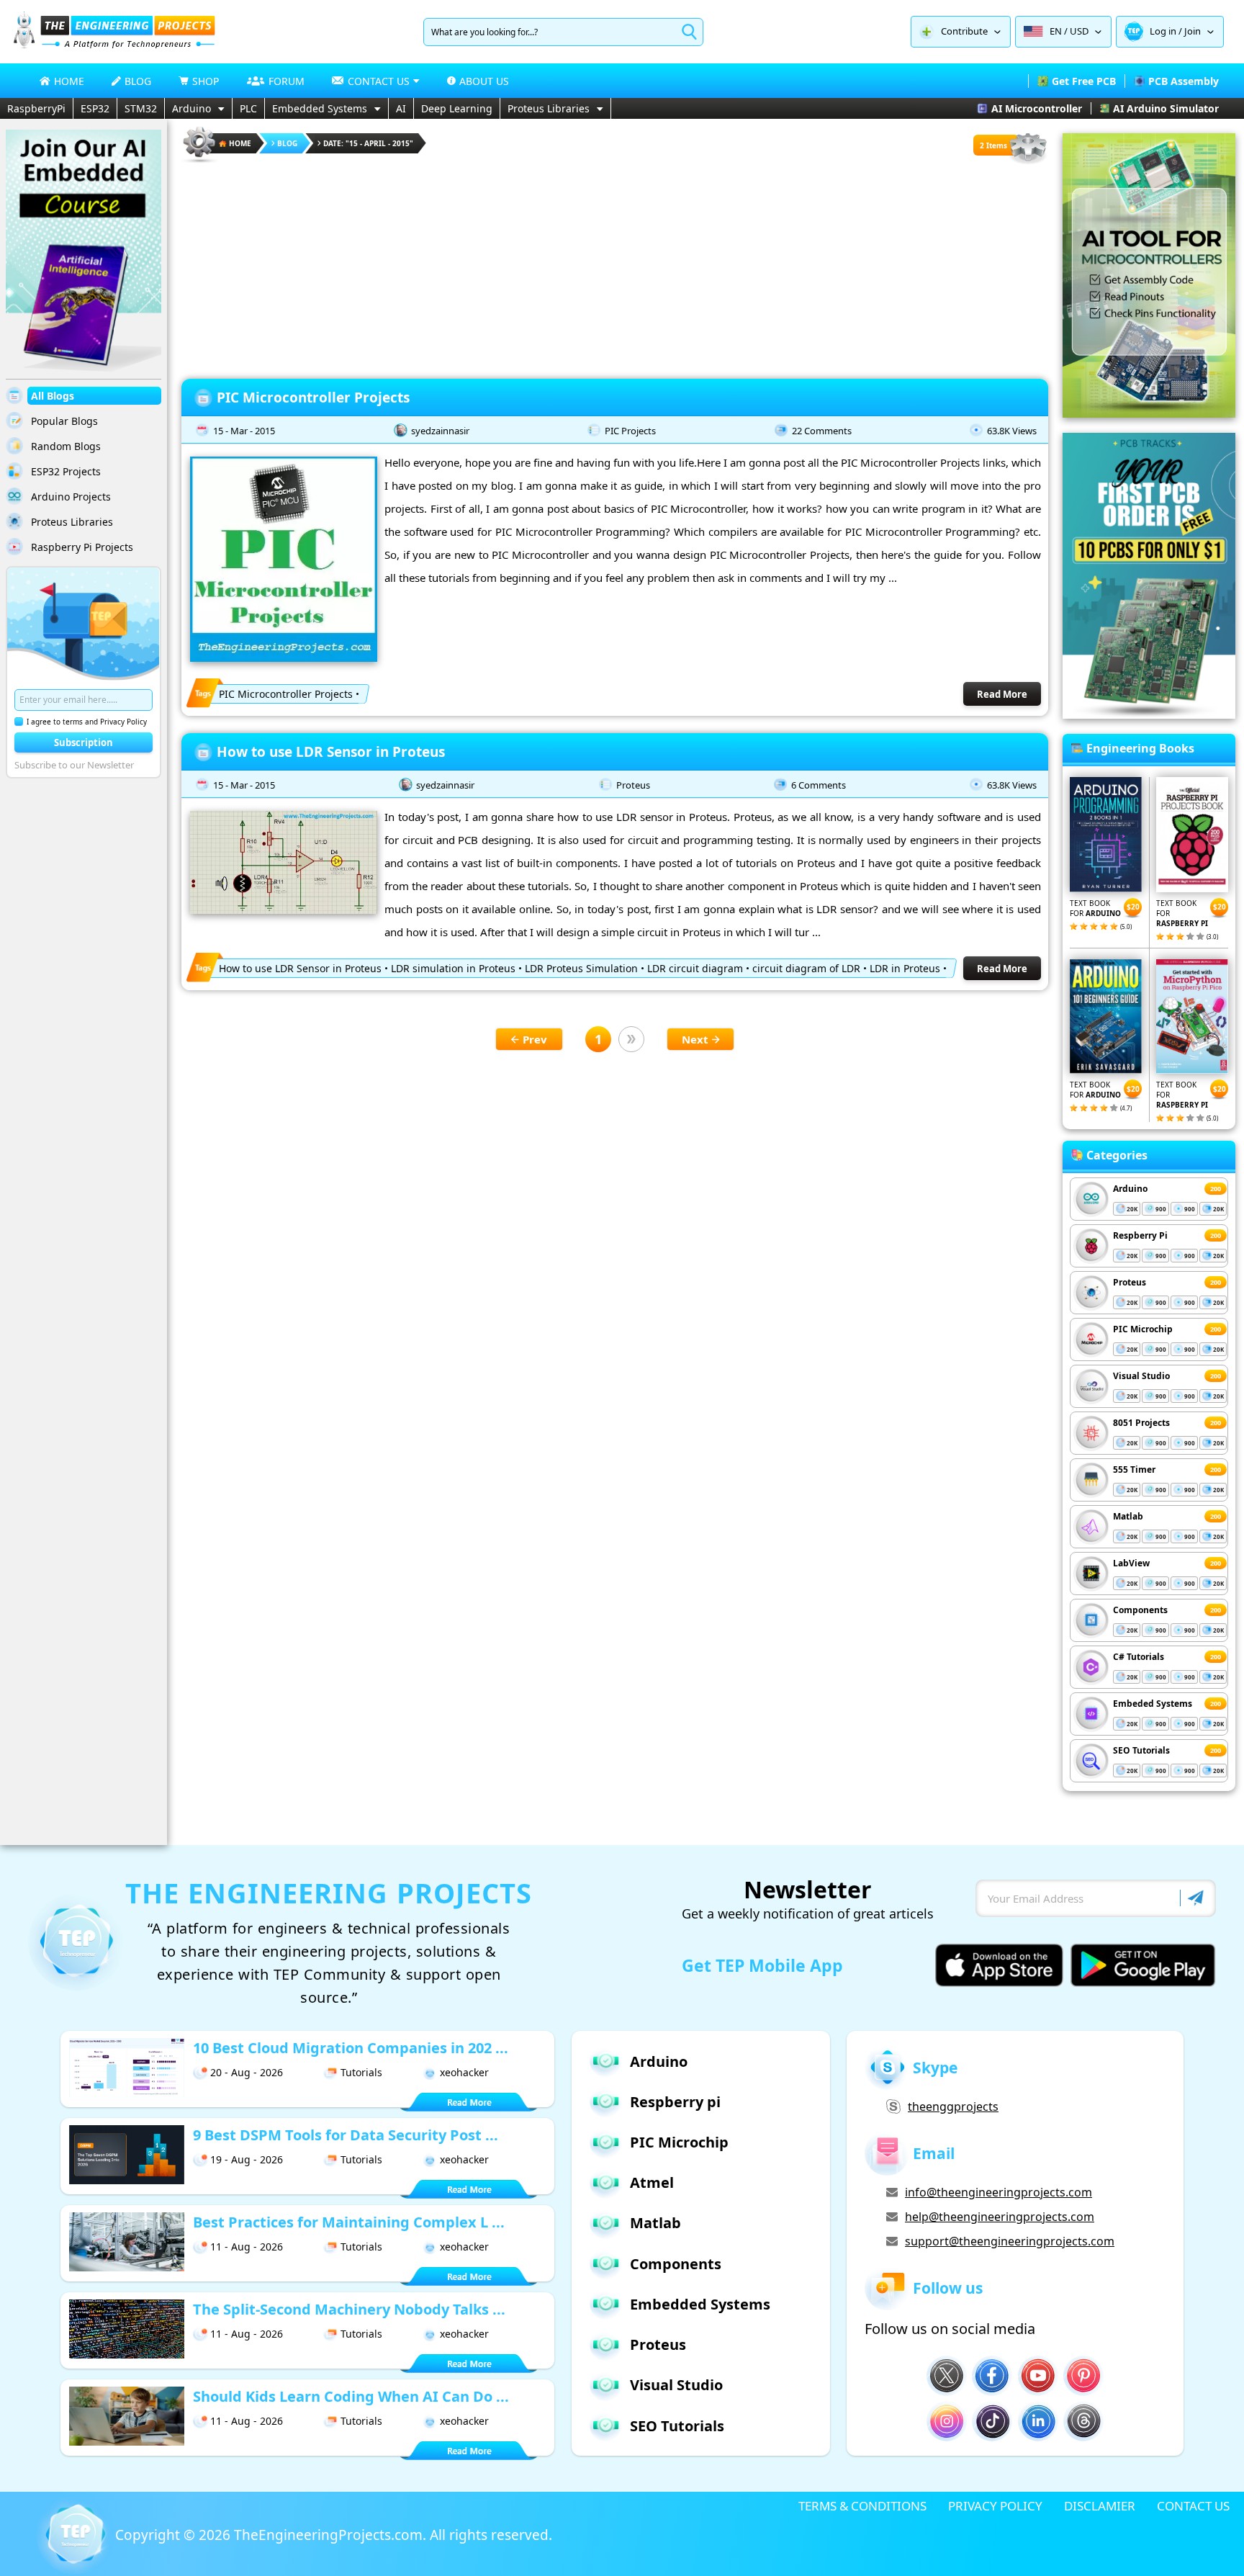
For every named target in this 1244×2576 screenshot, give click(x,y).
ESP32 (95, 108)
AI (401, 108)
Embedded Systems (320, 108)
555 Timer (1134, 1469)
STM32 (141, 108)
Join (1193, 31)
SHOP (206, 81)
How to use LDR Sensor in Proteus (331, 752)
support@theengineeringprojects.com (1010, 2241)
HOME (69, 81)
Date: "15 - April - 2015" (368, 143)
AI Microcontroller (1037, 108)
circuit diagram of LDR (806, 968)
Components (1140, 1610)
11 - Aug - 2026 (247, 2247)
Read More (1002, 694)
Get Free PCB (1084, 81)
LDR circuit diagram (695, 968)
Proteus (633, 785)
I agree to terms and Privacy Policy (87, 722)
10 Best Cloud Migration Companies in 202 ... (351, 2048)
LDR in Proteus (905, 968)
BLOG (138, 81)
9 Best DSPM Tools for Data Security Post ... (346, 2135)
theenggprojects (953, 2106)
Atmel (652, 2182)
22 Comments (822, 431)
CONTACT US (1193, 2506)
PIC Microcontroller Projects (313, 398)
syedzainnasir (440, 431)
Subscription (84, 742)
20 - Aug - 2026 (247, 2072)
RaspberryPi (36, 108)
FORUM (287, 81)
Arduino (191, 108)
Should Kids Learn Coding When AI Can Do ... (351, 2396)
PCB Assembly (1184, 81)
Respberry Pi (1140, 1235)
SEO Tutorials (1141, 1750)
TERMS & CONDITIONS (862, 2506)
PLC (248, 108)
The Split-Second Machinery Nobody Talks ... (349, 2309)
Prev (535, 1039)
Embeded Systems (1153, 1704)
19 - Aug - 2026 (247, 2159)
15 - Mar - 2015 (244, 431)
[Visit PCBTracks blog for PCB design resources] (1149, 714)
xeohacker (464, 2072)
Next (695, 1039)
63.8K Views (1012, 431)
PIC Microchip (1143, 1329)
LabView (1131, 1563)
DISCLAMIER (1100, 2506)
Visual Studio (1141, 1376)
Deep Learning (457, 108)
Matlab (1128, 1516)
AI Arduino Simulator (1166, 108)
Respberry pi (675, 2102)
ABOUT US (484, 81)
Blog (287, 143)
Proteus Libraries (549, 108)
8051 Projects (1141, 1423)
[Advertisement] (615, 266)
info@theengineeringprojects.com (999, 2192)
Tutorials (361, 2072)
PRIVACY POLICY (995, 2506)
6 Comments (819, 785)
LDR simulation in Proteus (453, 968)
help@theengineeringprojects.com (1000, 2217)
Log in (1163, 31)
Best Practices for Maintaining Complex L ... (349, 2222)
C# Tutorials (1139, 1657)
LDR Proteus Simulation (581, 968)
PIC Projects (630, 431)
